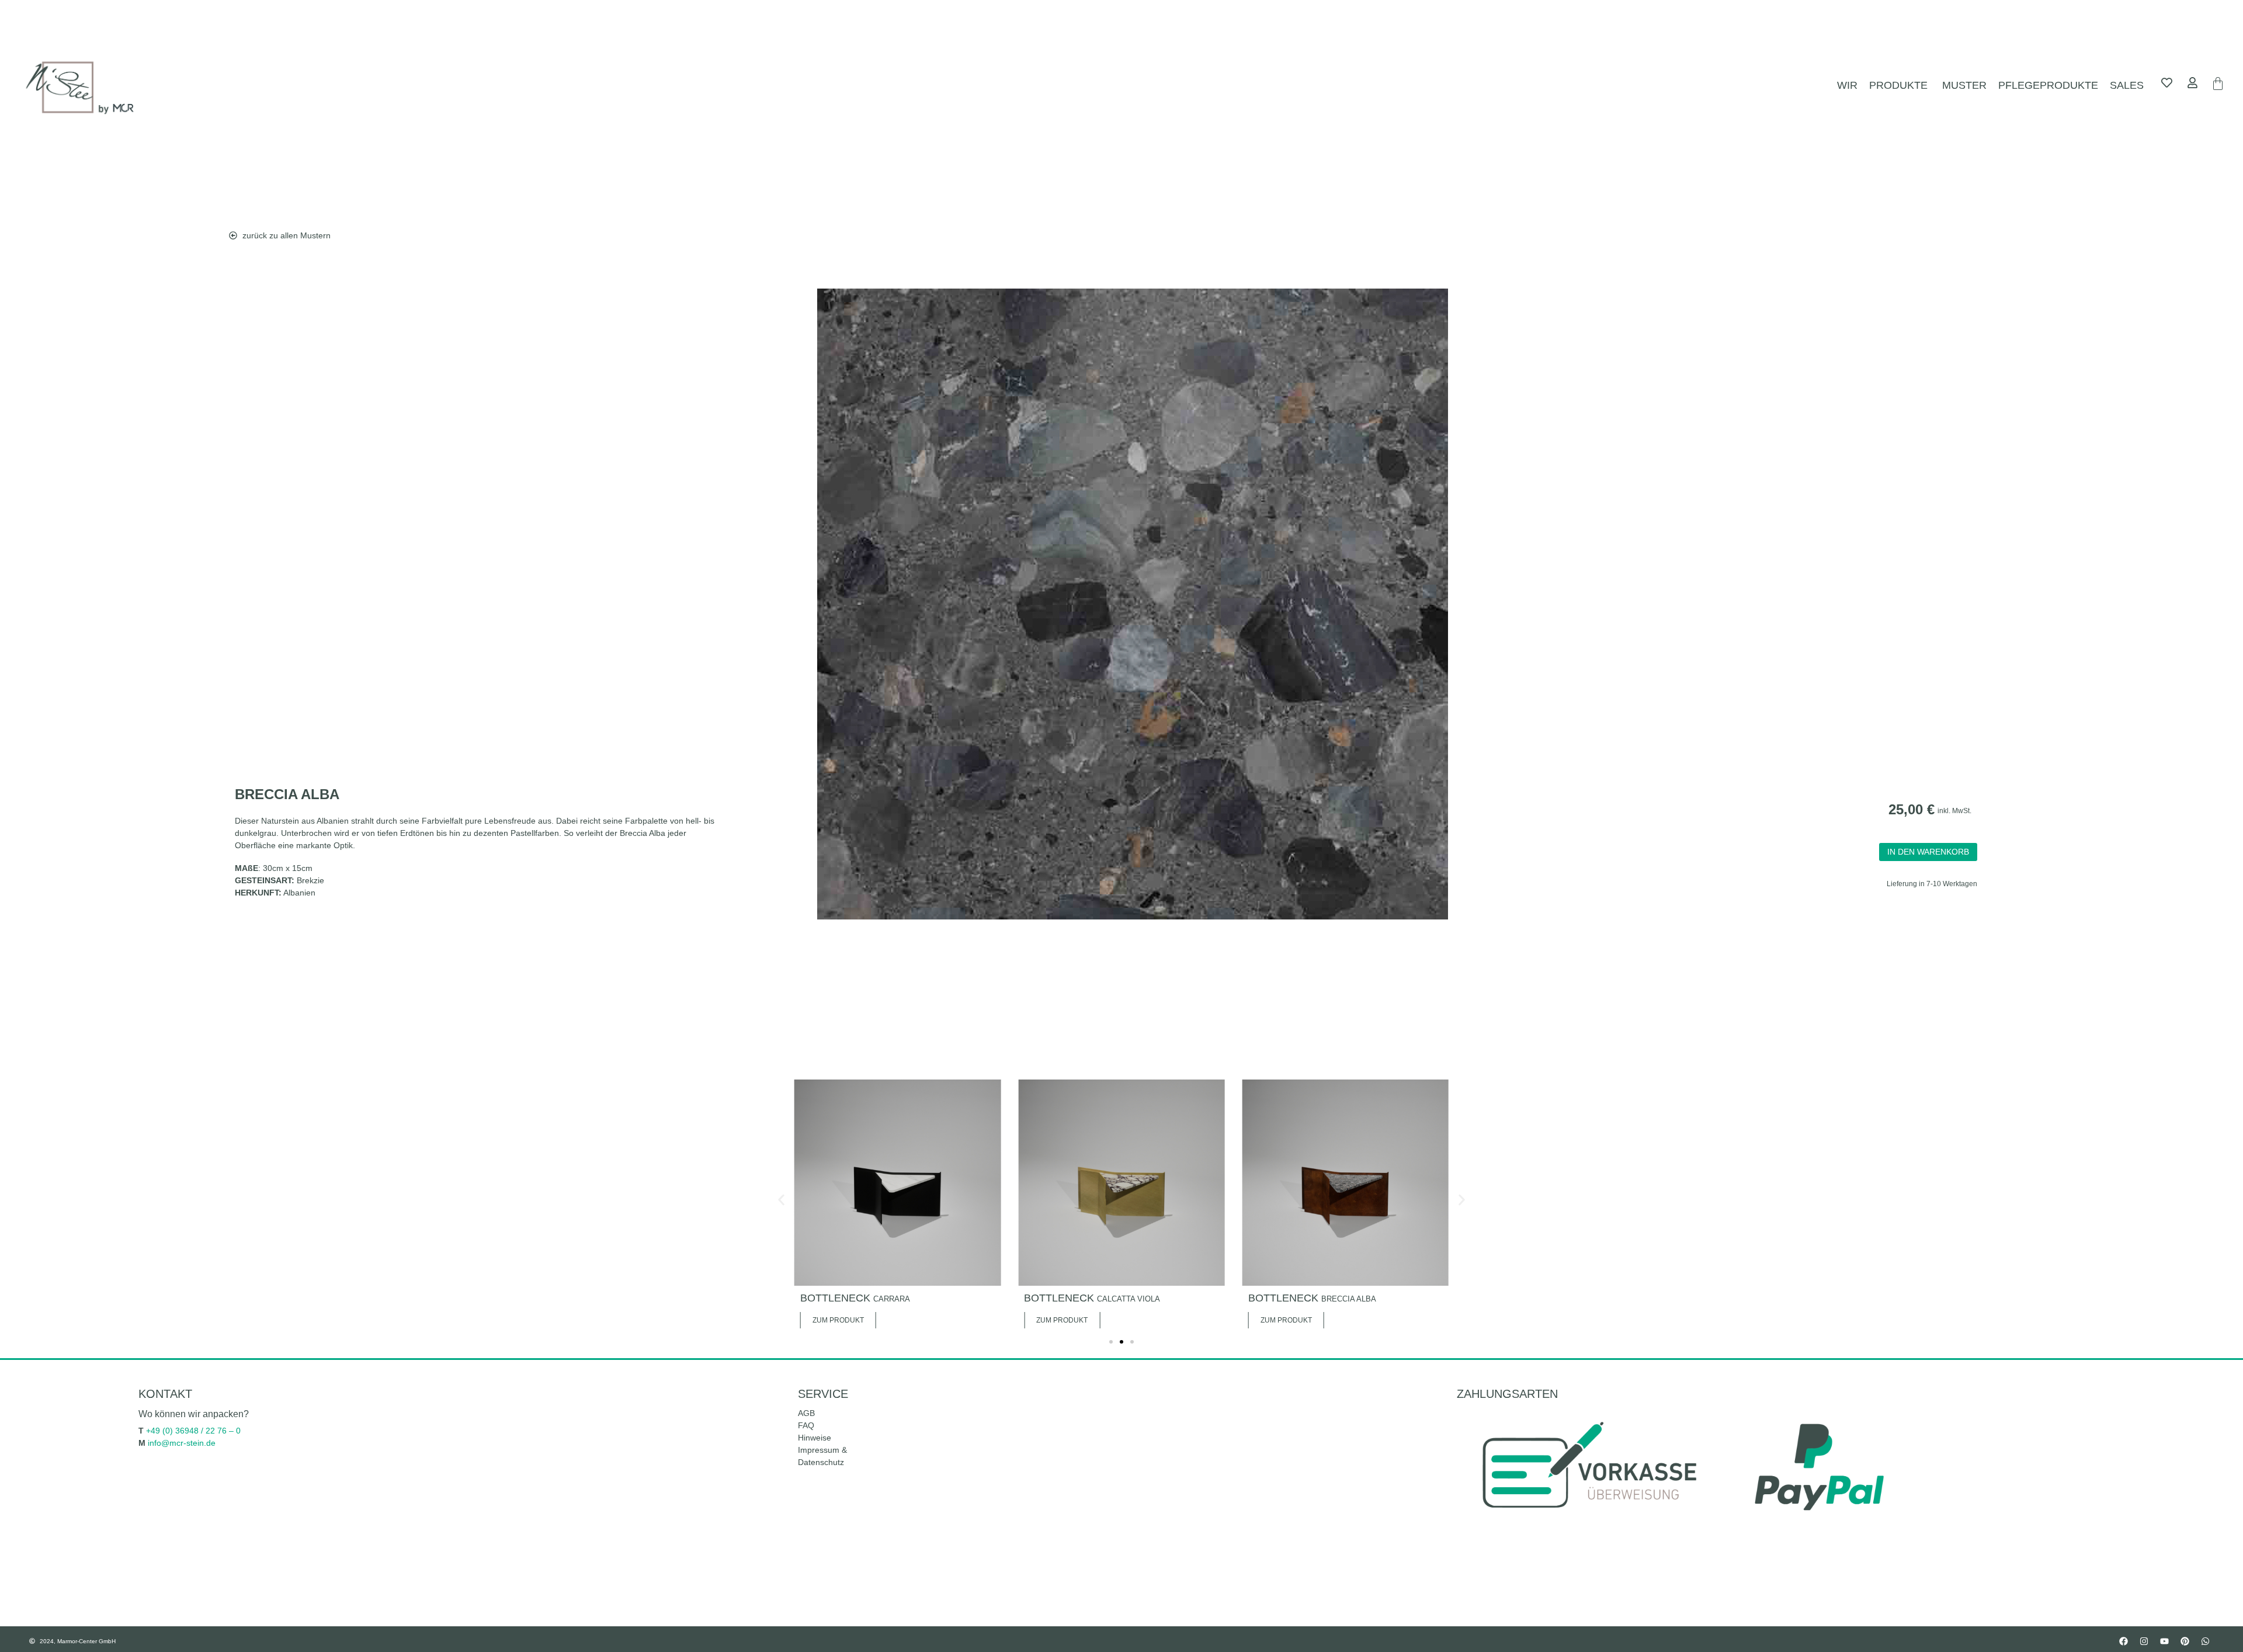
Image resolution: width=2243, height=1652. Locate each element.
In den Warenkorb (1928, 852)
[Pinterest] (2185, 1641)
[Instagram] (2144, 1641)
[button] (781, 1200)
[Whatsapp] (2205, 1641)
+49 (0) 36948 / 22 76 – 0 (193, 1431)
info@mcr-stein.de (182, 1443)
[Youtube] (2164, 1641)
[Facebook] (2123, 1641)
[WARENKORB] (2218, 84)
